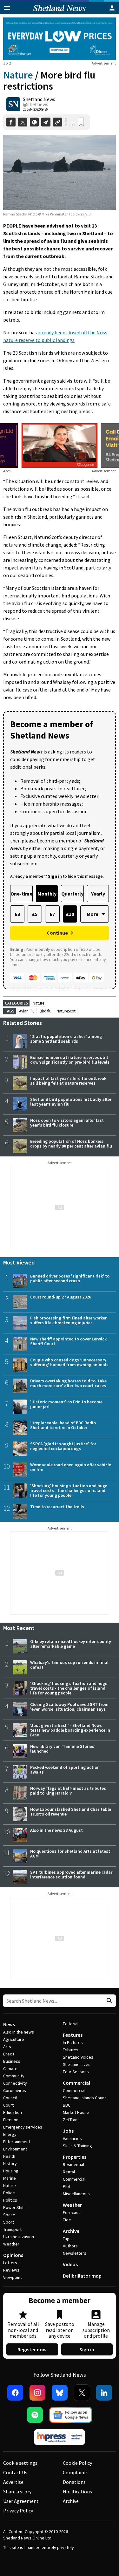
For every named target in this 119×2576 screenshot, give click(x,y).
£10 (70, 914)
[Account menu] (112, 8)
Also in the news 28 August (56, 1830)
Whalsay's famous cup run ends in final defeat (69, 1665)
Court (8, 2105)
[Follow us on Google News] (71, 2415)
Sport (9, 2222)
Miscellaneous (76, 2194)
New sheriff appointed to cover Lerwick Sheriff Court (68, 1341)
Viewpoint (13, 2277)
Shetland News (39, 99)
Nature (18, 75)
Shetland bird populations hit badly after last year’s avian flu (71, 1102)
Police (9, 2193)
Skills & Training (77, 2146)
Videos (70, 2264)
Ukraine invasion (19, 2237)
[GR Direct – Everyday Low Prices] (60, 39)
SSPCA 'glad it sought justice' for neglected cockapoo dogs (63, 1446)
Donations (74, 2482)
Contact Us (15, 2472)
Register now (32, 2349)
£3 (17, 914)
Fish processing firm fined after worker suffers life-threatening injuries (68, 1320)
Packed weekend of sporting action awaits (65, 1770)
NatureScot (66, 1011)
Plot (67, 2186)
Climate (10, 2068)
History (10, 2164)
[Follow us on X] (82, 2393)
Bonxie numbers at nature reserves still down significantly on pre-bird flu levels (70, 1060)
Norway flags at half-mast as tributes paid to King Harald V (68, 1791)
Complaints (76, 2472)
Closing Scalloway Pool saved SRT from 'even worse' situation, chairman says (69, 1707)
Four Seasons (76, 2072)
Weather (11, 2244)
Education (13, 2112)
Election (11, 2120)
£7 (52, 914)
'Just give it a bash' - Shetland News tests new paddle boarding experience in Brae (70, 1730)
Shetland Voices (78, 2057)
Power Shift (14, 2207)
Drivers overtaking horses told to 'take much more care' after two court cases (68, 1383)
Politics (10, 2200)
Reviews (11, 2270)
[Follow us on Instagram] (37, 2393)
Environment (15, 2149)
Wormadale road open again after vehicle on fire (71, 1467)
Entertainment (17, 2142)
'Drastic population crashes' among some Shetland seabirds (66, 1039)
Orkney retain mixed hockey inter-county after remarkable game (71, 1644)
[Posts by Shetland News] (13, 104)
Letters (10, 2263)
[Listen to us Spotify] (35, 2415)
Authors (70, 2246)
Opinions (13, 2255)
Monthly (47, 894)
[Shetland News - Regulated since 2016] (60, 2437)
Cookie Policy (77, 2463)
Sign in (87, 2349)
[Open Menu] (7, 8)
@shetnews (36, 104)
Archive (71, 2231)
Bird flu (46, 1011)
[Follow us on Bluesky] (60, 2393)
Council (10, 2098)
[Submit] (109, 2001)
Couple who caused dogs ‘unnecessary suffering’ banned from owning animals (69, 1362)
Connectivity (15, 2083)
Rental (69, 2172)
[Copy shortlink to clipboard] (58, 122)
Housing (11, 2171)
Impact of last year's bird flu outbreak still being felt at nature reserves (68, 1081)
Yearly (98, 894)
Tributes (71, 2050)
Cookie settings (20, 2463)
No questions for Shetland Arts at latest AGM (70, 1854)
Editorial (71, 2024)
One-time (21, 894)
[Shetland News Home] (60, 12)
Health (9, 2156)
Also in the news (19, 2032)
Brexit (9, 2054)
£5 (35, 914)
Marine (10, 2178)
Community (14, 2076)
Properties (75, 2157)
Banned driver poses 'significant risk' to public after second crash (70, 1278)
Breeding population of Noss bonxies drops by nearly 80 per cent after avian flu (71, 1144)
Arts (7, 2047)
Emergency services (23, 2127)
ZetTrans (71, 2120)
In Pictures (73, 2042)
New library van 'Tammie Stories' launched (63, 1749)
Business (12, 2061)
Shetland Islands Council (86, 2098)
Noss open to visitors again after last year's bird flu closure (67, 1123)
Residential (73, 2164)
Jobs (68, 2131)
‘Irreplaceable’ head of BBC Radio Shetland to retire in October (63, 1425)
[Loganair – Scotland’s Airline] (60, 446)
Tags (67, 2239)
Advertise (13, 2482)
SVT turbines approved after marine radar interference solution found (71, 1874)
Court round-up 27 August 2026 (61, 1297)
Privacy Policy (18, 2511)
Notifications (77, 2491)
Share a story (17, 2491)
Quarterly (72, 894)
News (9, 2024)
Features (73, 2035)
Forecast (71, 2212)
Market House (76, 2112)
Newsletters (75, 2253)
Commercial (76, 2083)
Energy (10, 2134)
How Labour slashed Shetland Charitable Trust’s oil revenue (71, 1812)
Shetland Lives (77, 2064)
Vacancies (72, 2138)
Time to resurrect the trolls (57, 1507)
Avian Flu (27, 1011)
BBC (67, 2105)
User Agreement (21, 2501)
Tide (67, 2220)
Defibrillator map (82, 2276)
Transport (12, 2229)
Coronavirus (15, 2090)
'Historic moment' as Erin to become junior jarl (66, 1404)
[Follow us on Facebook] (15, 2393)
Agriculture (14, 2039)
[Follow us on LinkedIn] (104, 2393)
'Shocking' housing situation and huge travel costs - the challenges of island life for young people (69, 1490)
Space (9, 2215)
